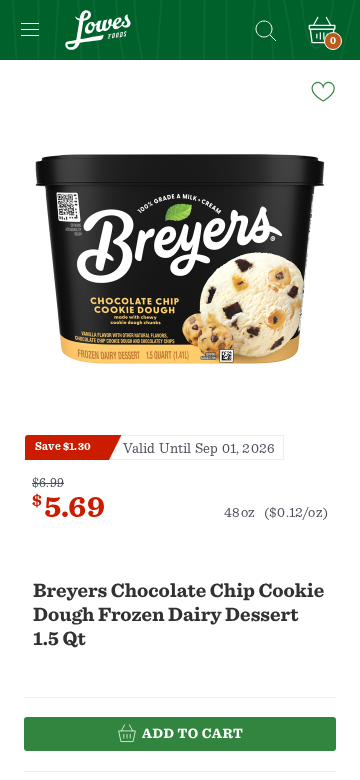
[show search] (265, 30)
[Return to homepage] (98, 30)
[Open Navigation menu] (30, 30)
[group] (180, 259)
